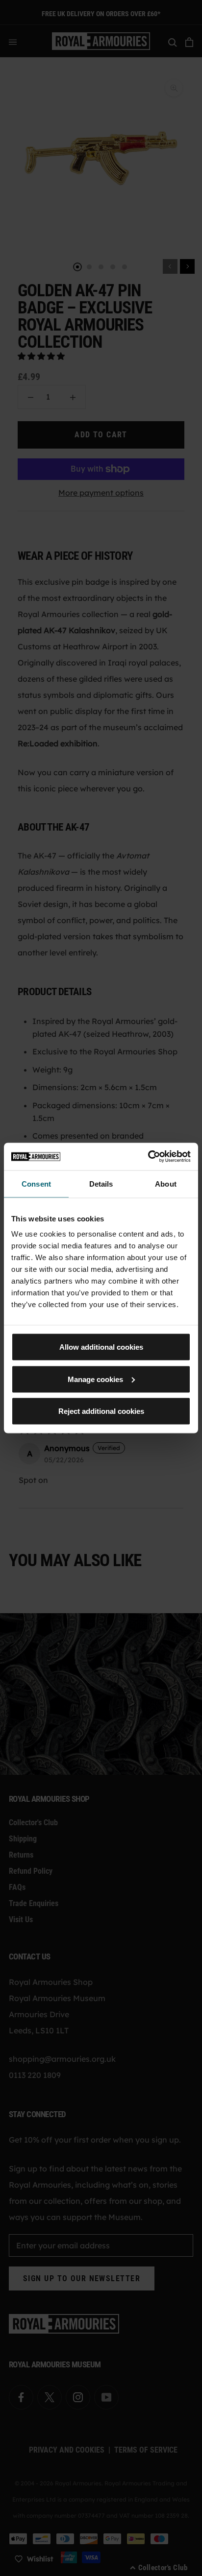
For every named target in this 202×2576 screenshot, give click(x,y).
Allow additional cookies (101, 1347)
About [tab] (166, 1183)
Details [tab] (101, 1183)
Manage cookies (95, 1379)
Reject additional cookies (101, 1411)
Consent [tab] (36, 1183)
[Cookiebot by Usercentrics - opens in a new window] (148, 1157)
